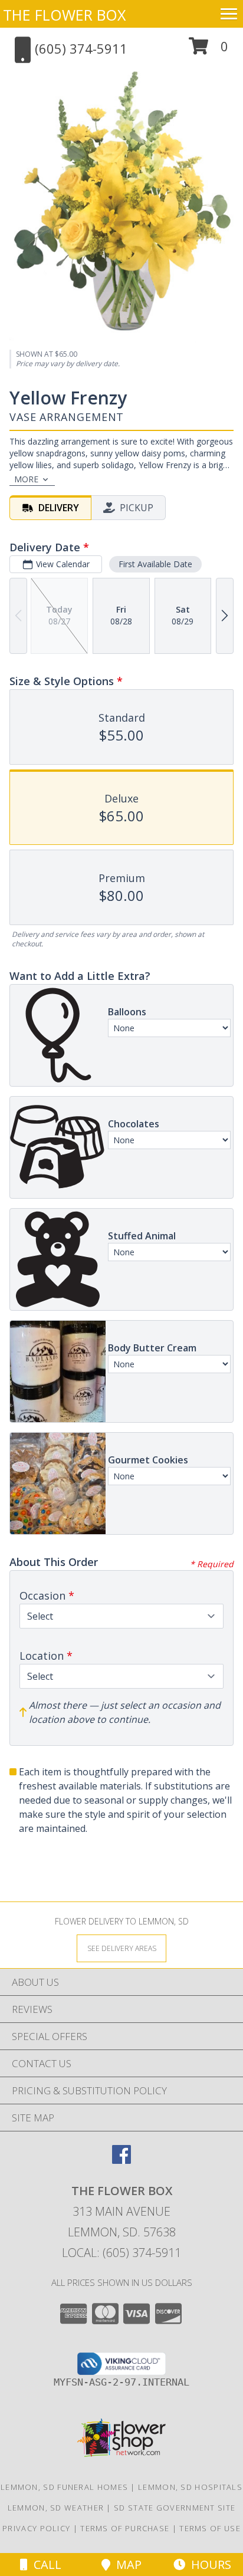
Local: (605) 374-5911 (121, 2253)
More (26, 479)
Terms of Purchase (125, 2528)
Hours (208, 2565)
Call (45, 2565)
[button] (208, 50)
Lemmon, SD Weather (56, 2508)
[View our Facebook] (121, 2160)
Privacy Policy (36, 2528)
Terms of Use (210, 2528)
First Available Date (155, 564)
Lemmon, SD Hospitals (190, 2487)
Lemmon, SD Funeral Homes (64, 2487)
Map (126, 2565)
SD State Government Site (175, 2508)
